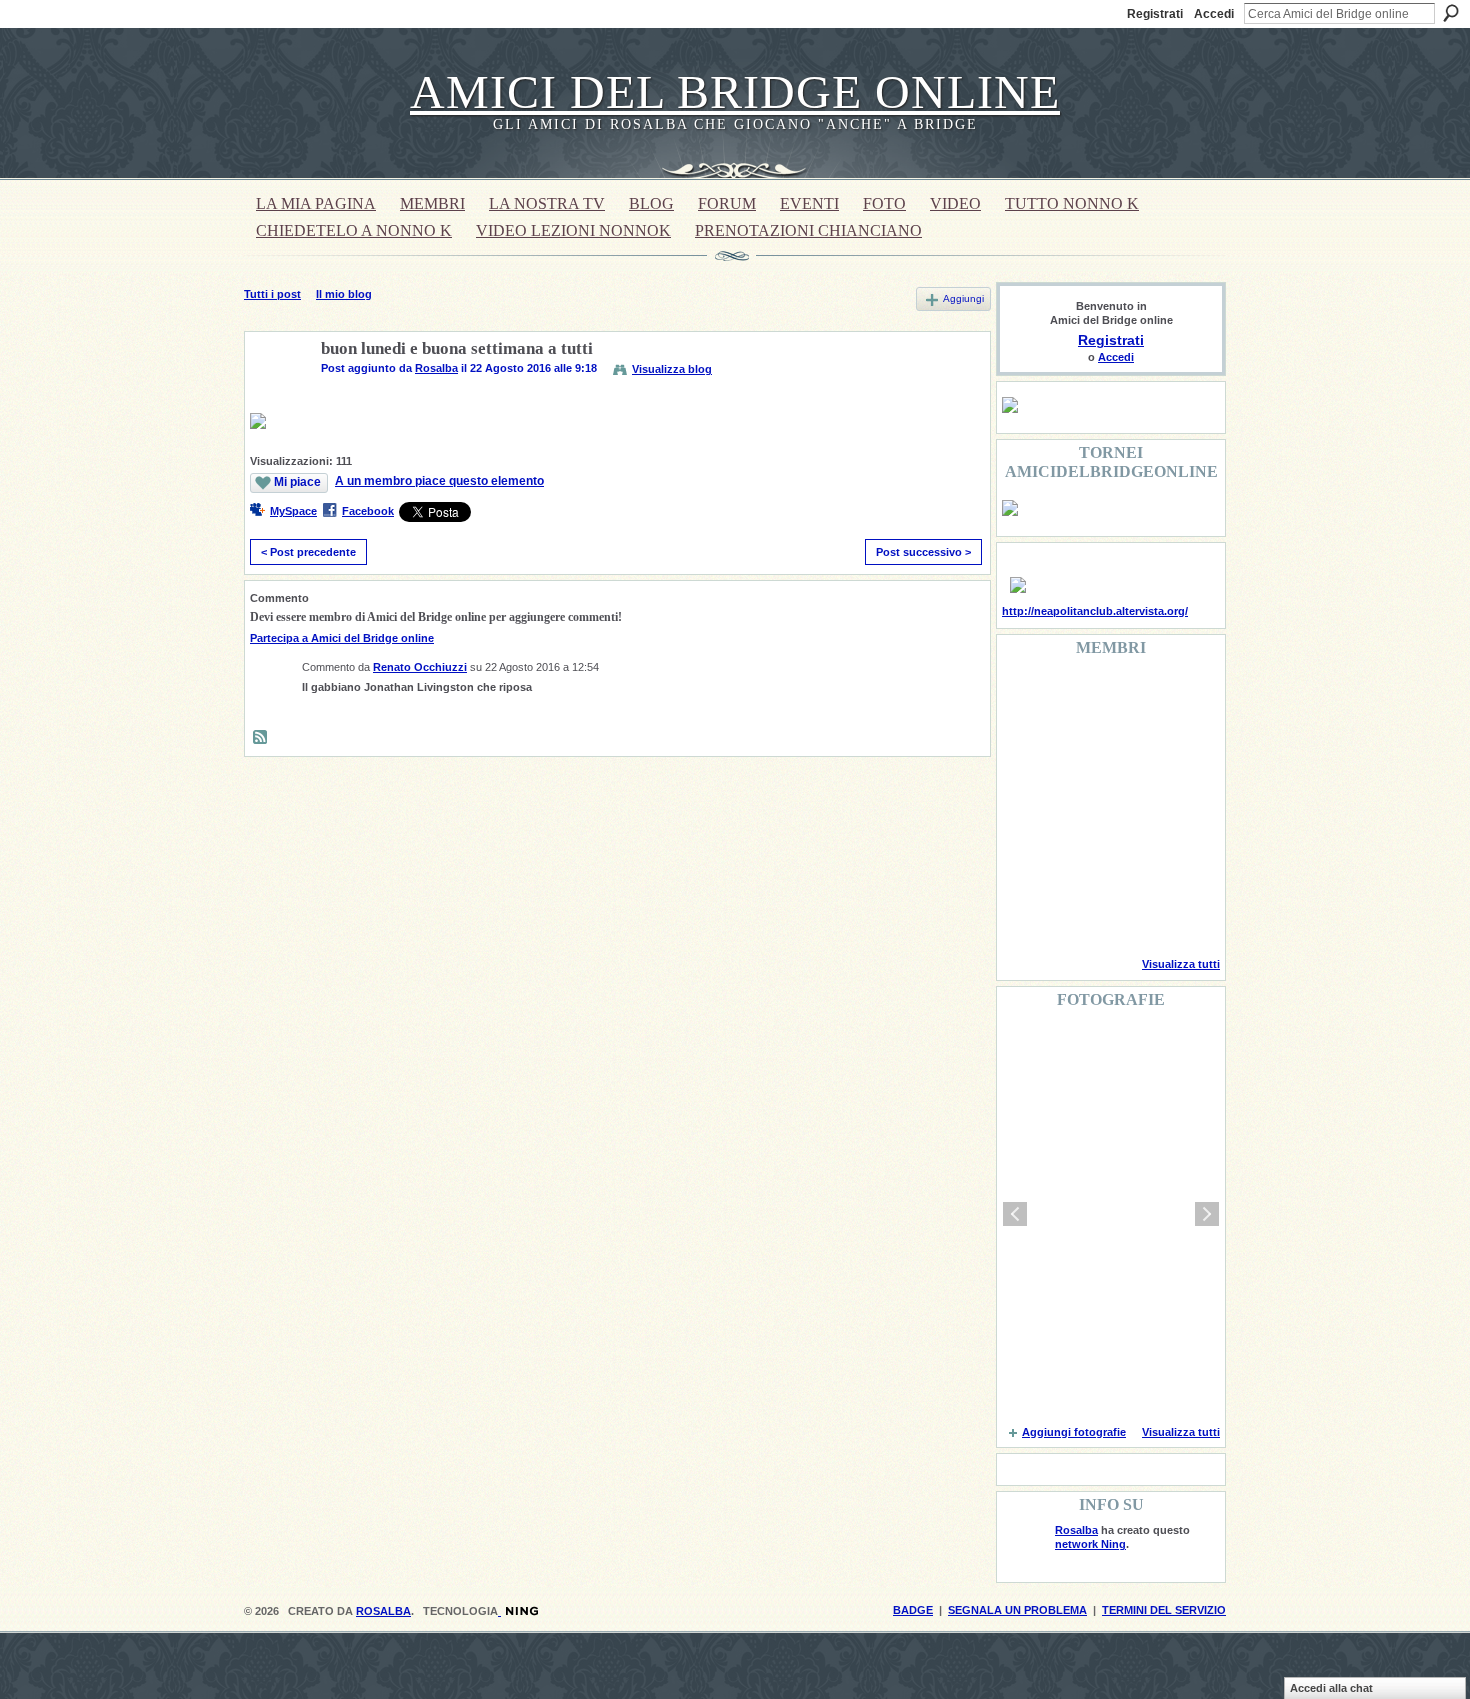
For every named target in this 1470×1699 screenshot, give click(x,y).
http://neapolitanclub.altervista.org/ (1095, 611)
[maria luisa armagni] (1077, 914)
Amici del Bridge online (735, 91)
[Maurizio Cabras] (1179, 752)
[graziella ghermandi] (1128, 914)
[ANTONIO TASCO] (1128, 806)
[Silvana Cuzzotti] (1179, 860)
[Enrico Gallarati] (1128, 698)
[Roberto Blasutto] (1026, 914)
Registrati (1155, 14)
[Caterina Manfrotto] (1026, 860)
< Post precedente (308, 552)
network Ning (1090, 1544)
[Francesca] (1026, 752)
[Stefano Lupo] (1179, 698)
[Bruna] (1077, 698)
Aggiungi (963, 298)
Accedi (1214, 14)
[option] (1111, 1214)
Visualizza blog (672, 369)
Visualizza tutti (1181, 964)
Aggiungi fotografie (1074, 1432)
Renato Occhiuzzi (420, 667)
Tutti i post (272, 294)
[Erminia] (1077, 860)
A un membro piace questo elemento (439, 481)
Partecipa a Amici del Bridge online (342, 638)
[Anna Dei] (1179, 806)
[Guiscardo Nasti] (1077, 752)
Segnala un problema (1017, 1610)
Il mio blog (344, 294)
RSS (261, 738)
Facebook (368, 511)
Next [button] (1207, 1214)
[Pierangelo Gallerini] (1128, 752)
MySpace (293, 511)
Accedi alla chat (1331, 1688)
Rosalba (436, 368)
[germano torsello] (1026, 806)
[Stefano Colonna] (1026, 698)
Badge (913, 1610)
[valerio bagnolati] (1128, 860)
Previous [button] (1015, 1214)
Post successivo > (923, 552)
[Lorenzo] (1179, 914)
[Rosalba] (277, 396)
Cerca (1451, 13)
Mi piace (297, 482)
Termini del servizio (1164, 1610)
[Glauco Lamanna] (1077, 806)
